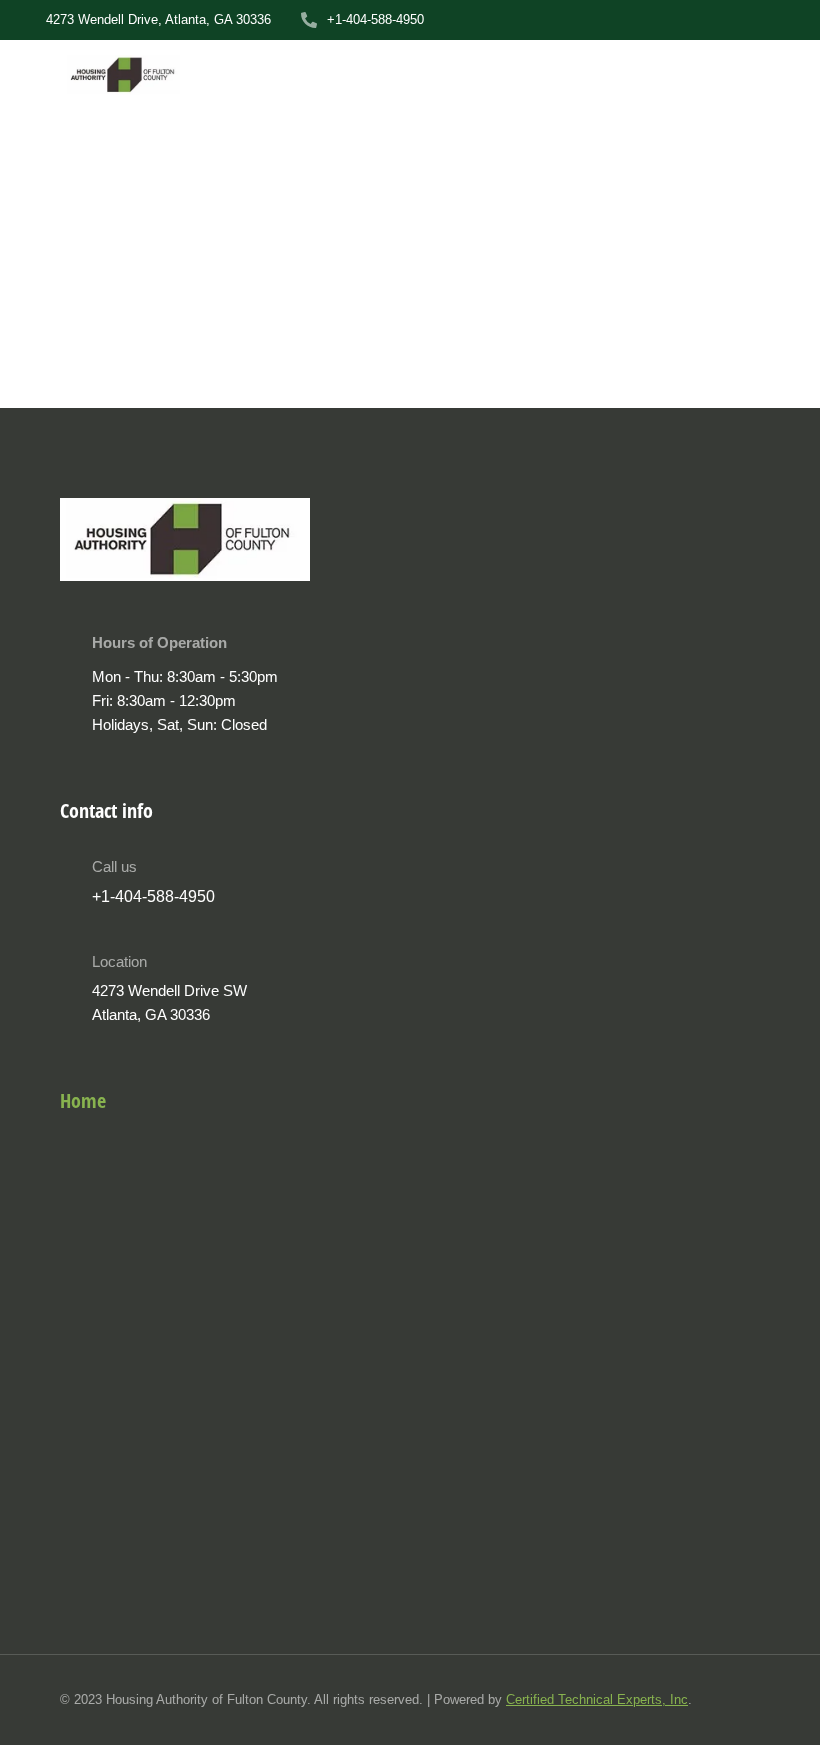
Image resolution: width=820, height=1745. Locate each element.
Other (19, 385)
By (87, 385)
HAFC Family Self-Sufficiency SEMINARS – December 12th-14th (302, 346)
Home (83, 1100)
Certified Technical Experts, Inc (597, 1699)
